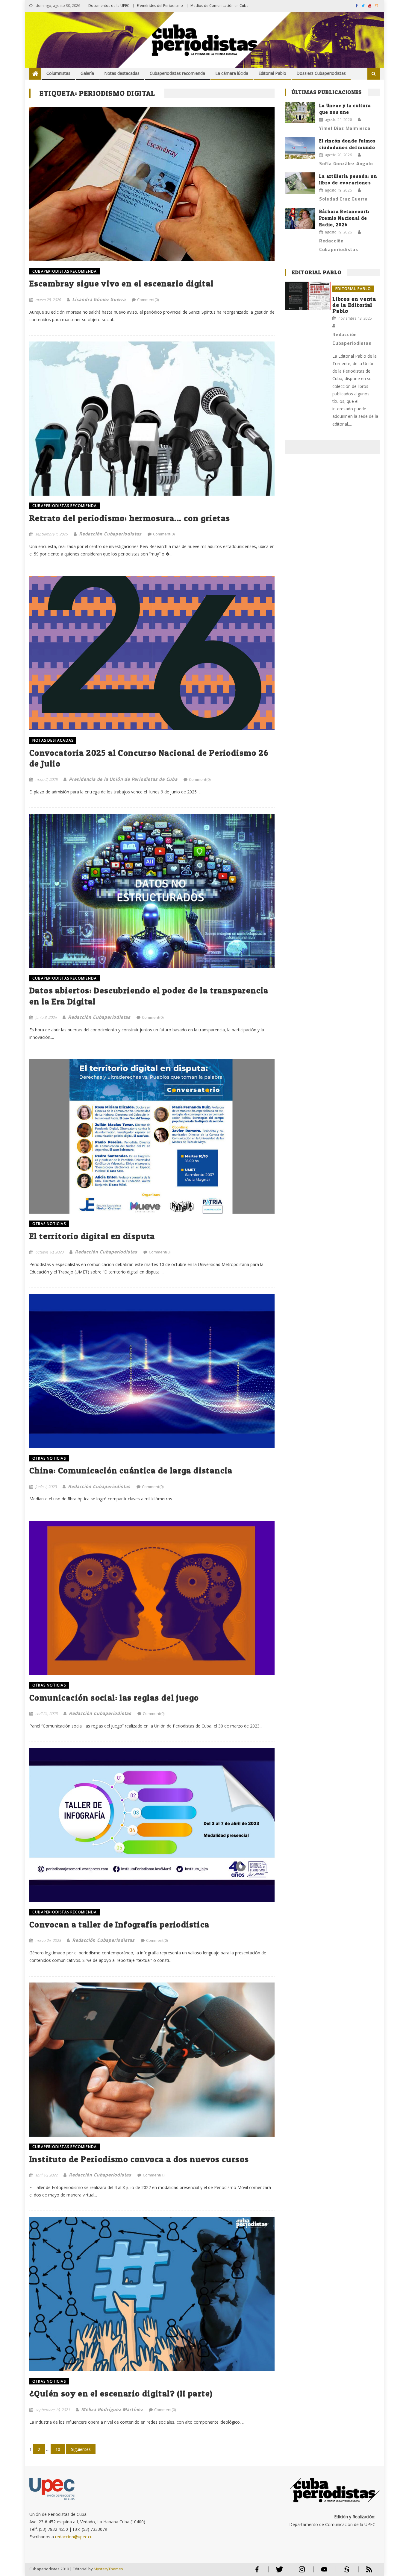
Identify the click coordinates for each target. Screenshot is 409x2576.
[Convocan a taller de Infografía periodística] (152, 1825)
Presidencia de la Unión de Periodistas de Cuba (123, 779)
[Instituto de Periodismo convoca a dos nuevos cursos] (152, 2060)
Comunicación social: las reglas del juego (114, 1698)
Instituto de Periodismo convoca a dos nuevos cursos (139, 2159)
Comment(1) (154, 2175)
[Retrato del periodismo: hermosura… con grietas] (152, 419)
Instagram (302, 2572)
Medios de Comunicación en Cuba (219, 6)
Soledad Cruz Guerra (343, 199)
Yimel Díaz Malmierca (345, 128)
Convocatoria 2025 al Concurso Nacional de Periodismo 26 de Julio (149, 758)
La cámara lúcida (232, 73)
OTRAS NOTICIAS (49, 1224)
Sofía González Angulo (346, 163)
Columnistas (58, 73)
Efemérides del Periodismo (160, 6)
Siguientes (81, 2449)
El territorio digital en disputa (92, 1236)
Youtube (324, 2572)
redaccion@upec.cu (74, 2537)
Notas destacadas (122, 73)
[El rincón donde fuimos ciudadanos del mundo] (300, 148)
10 (58, 2449)
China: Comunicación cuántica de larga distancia (131, 1470)
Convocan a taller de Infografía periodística (119, 1924)
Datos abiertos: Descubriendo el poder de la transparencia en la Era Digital (149, 996)
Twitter (278, 2572)
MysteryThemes (108, 2569)
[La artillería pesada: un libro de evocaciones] (300, 183)
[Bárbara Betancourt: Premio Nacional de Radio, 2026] (300, 218)
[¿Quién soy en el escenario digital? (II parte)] (152, 2294)
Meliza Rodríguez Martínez (112, 2409)
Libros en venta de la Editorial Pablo (354, 305)
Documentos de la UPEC (109, 6)
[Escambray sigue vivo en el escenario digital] (152, 184)
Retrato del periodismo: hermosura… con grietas (130, 518)
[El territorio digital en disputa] (152, 1136)
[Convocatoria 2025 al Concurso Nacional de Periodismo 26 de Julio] (152, 653)
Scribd (345, 2572)
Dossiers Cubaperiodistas (321, 73)
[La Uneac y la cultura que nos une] (300, 113)
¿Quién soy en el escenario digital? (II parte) (121, 2393)
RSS (365, 2572)
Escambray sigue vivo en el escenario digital (122, 283)
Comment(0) (148, 300)
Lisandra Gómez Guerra (99, 299)
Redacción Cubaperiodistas (110, 534)
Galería (87, 73)
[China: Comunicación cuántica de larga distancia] (152, 1371)
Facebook (257, 2572)
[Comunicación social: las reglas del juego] (152, 1598)
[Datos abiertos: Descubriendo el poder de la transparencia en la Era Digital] (152, 891)
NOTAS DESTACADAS (53, 740)
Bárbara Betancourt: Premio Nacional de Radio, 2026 (344, 218)
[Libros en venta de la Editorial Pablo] (308, 296)
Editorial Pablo (272, 73)
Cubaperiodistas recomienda (177, 73)
